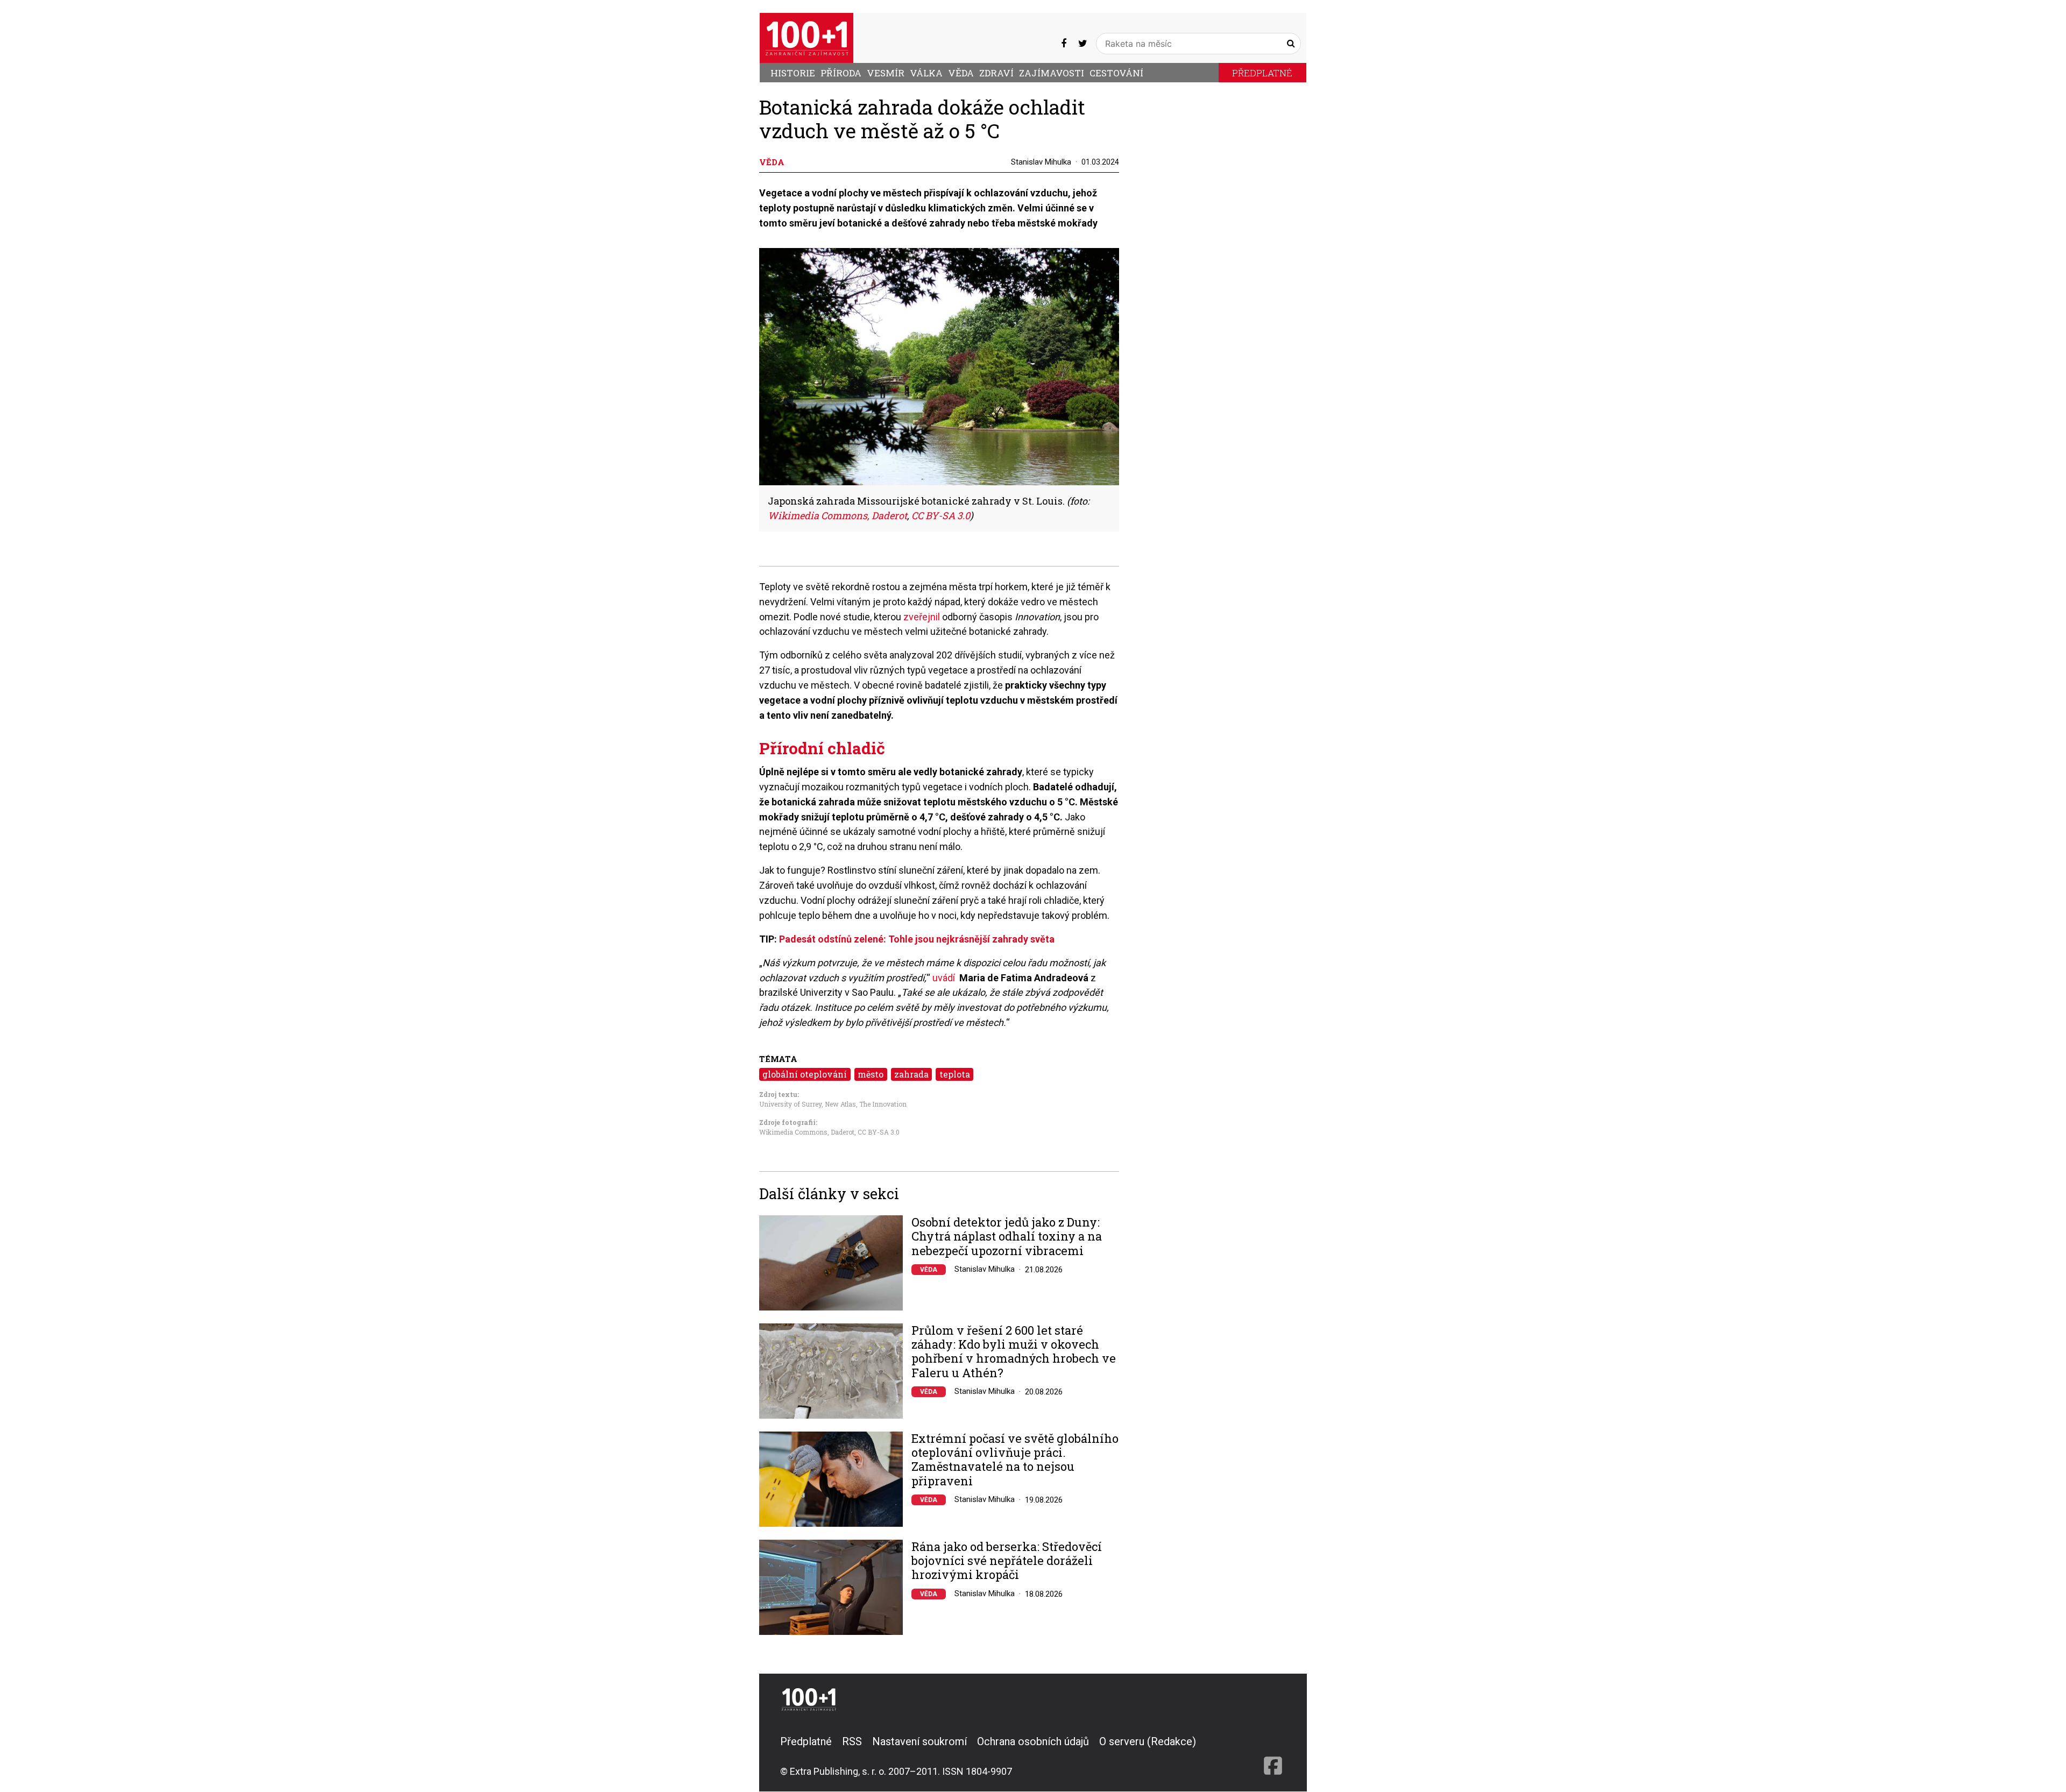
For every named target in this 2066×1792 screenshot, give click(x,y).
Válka (926, 73)
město (871, 1074)
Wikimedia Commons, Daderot (807, 1132)
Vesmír (886, 73)
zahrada (911, 1074)
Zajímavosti (1052, 73)
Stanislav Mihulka (1041, 162)
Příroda (841, 73)
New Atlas (840, 1104)
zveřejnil (923, 617)
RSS (852, 1741)
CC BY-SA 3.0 (879, 1132)
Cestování (1116, 73)
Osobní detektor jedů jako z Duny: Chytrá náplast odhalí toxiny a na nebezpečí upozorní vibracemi (1007, 1237)
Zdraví (996, 73)
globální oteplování (805, 1074)
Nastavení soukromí (919, 1741)
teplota (955, 1074)
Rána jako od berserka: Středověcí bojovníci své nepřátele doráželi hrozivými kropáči (1007, 1561)
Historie (793, 73)
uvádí (944, 978)
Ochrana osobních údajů (1033, 1741)
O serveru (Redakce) (1148, 1741)
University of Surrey (790, 1104)
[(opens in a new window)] (1064, 43)
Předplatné (1262, 73)
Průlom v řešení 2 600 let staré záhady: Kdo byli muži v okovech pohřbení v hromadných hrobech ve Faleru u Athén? (1014, 1352)
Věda (961, 73)
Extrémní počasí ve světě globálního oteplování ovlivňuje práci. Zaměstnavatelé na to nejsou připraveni (1015, 1460)
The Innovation (883, 1104)
